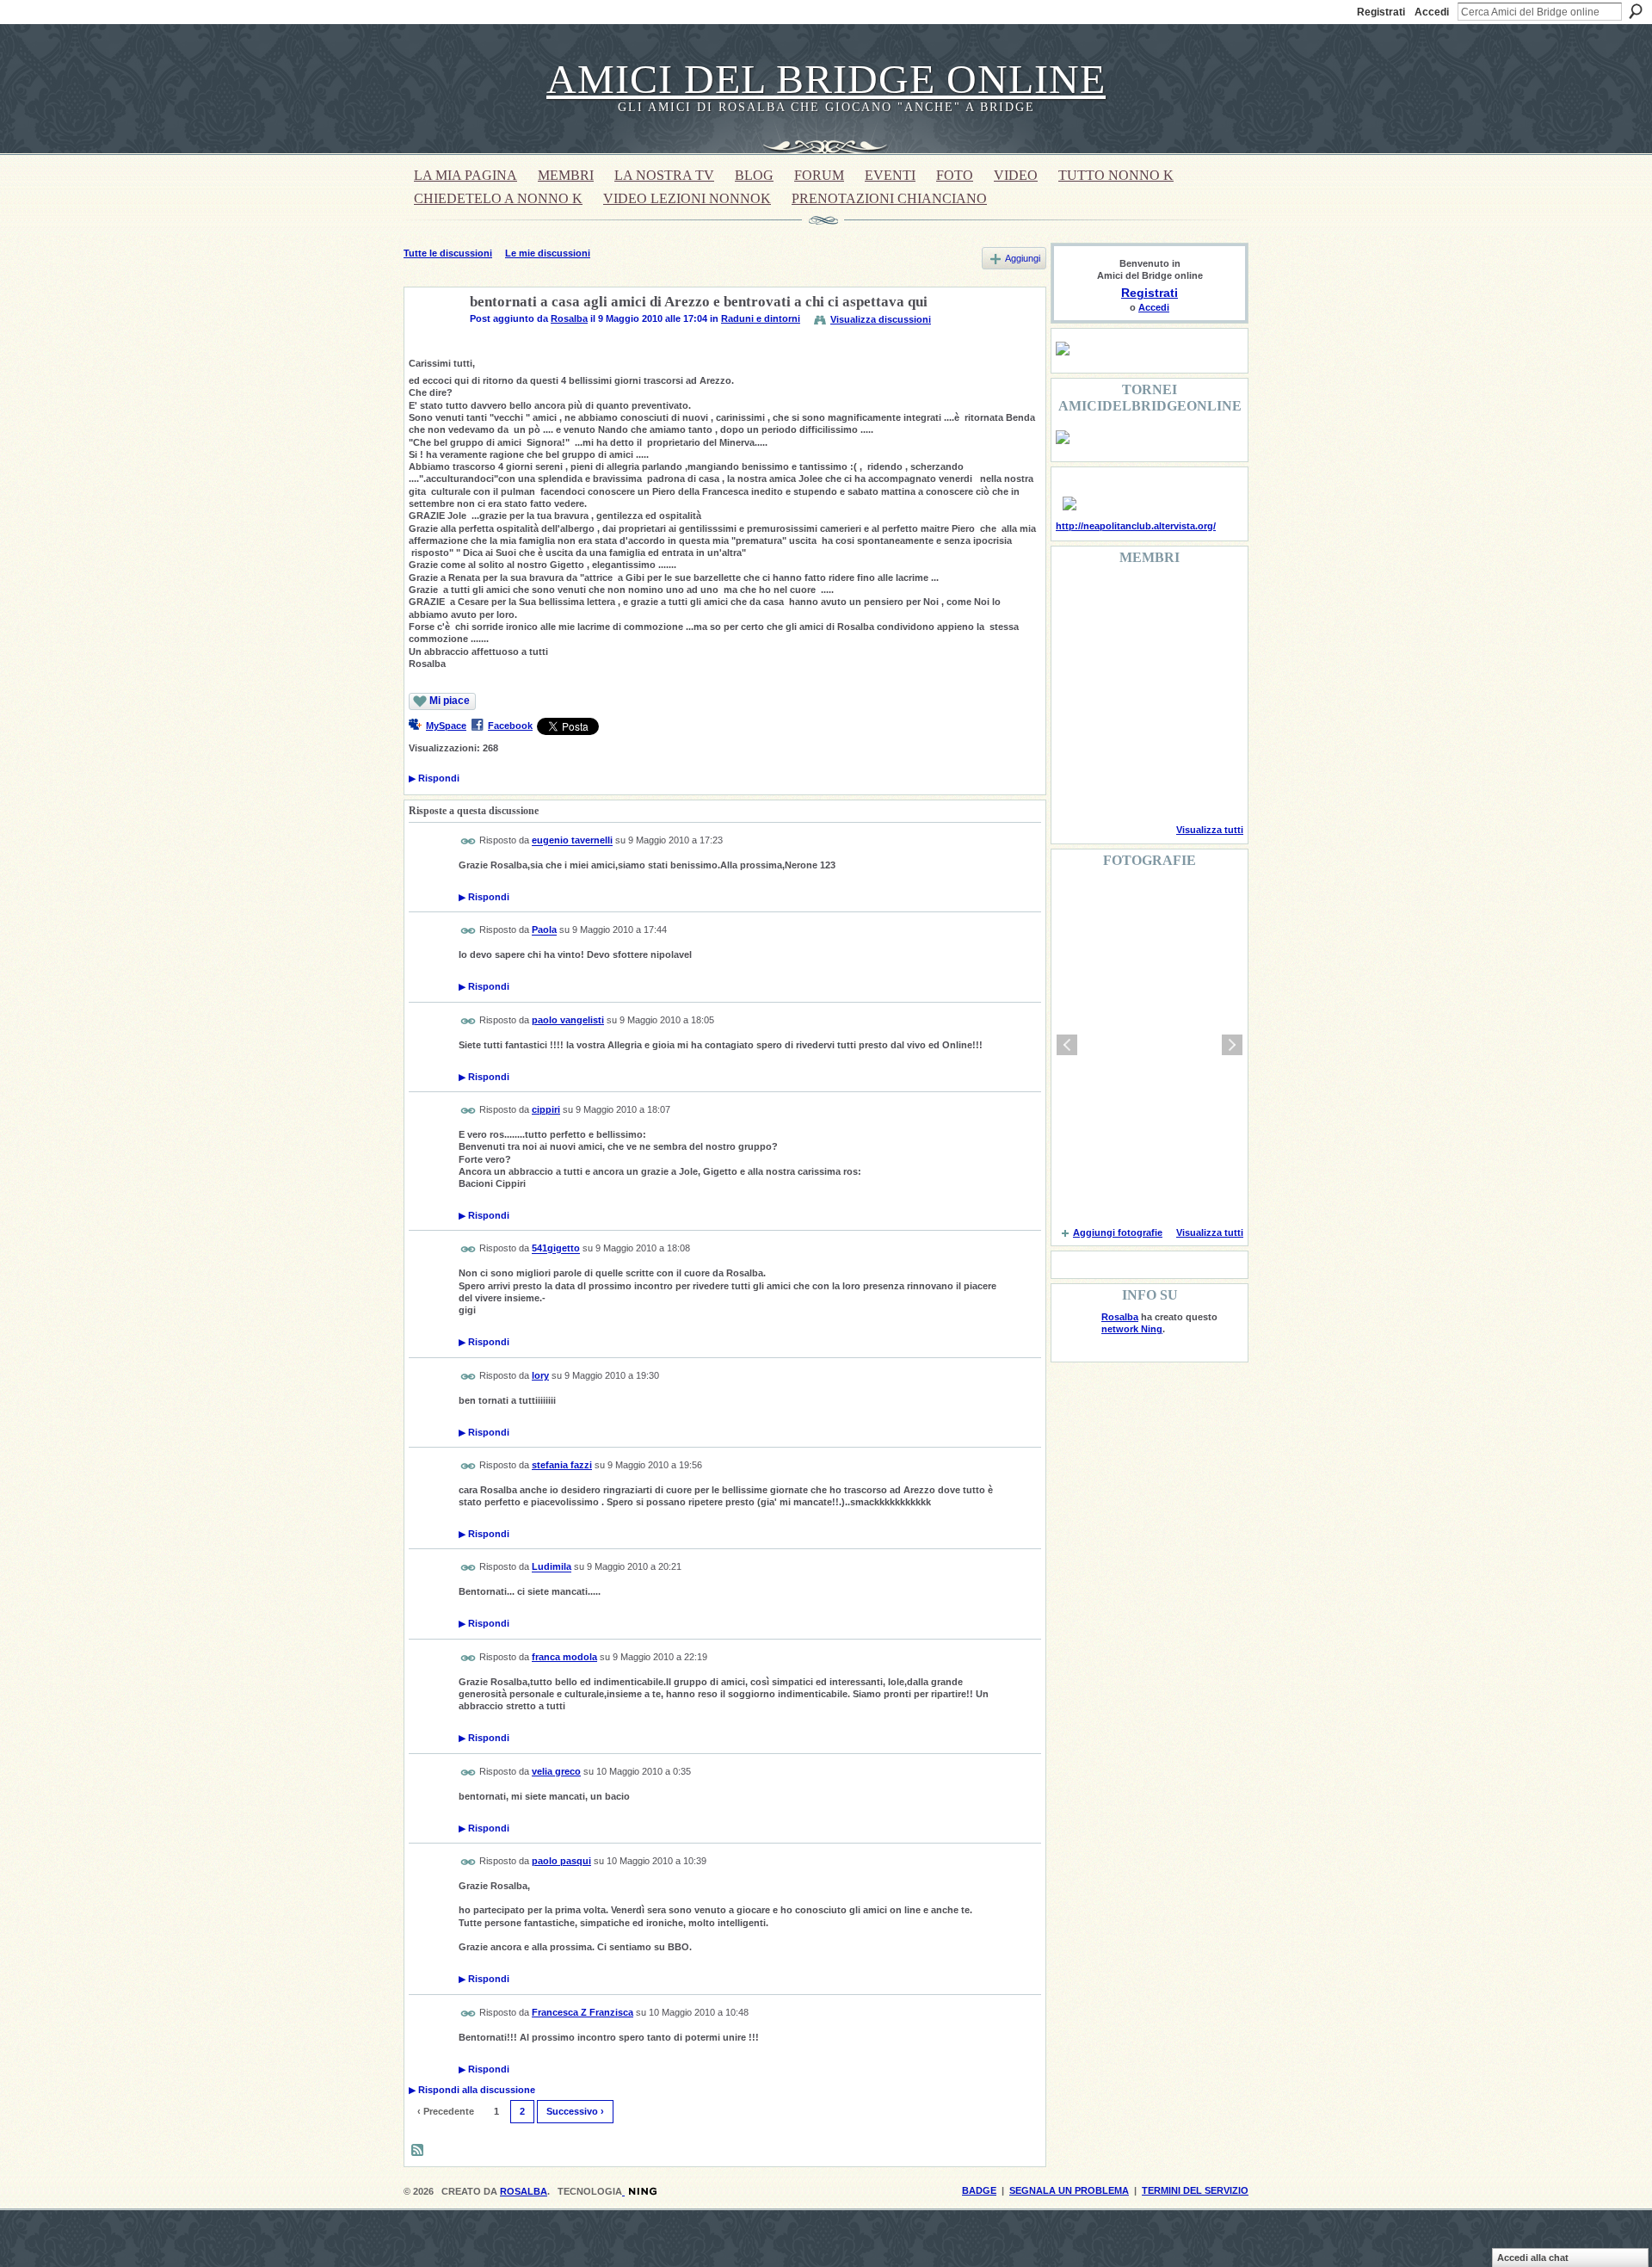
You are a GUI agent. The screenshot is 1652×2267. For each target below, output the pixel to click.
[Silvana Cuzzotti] (1208, 740)
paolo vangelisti (568, 1020)
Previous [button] (1067, 1045)
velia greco (556, 1771)
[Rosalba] (432, 343)
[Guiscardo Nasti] (1120, 647)
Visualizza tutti (1210, 830)
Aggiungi (1023, 258)
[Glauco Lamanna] (1120, 694)
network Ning (1132, 1329)
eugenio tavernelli (572, 841)
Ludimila (552, 1567)
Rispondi (434, 778)
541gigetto (556, 1249)
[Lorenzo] (1208, 787)
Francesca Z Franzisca (583, 2012)
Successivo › (575, 2111)
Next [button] (1232, 1045)
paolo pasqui (561, 1861)
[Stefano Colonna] (1076, 601)
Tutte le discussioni (448, 253)
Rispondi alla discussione (472, 2090)
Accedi (1432, 12)
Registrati (1381, 12)
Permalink (468, 841)
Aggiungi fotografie (1118, 1232)
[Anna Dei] (1208, 694)
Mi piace (450, 701)
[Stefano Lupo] (1208, 601)
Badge (979, 2190)
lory (540, 1375)
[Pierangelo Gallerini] (1164, 647)
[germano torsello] (1076, 694)
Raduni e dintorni (761, 318)
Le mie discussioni (548, 253)
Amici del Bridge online (826, 79)
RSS (418, 2151)
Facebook (510, 726)
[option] (1150, 1045)
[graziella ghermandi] (1164, 787)
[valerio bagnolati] (1164, 740)
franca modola (564, 1657)
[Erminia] (1120, 740)
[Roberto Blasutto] (1076, 787)
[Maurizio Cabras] (1208, 647)
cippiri (546, 1109)
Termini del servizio (1195, 2190)
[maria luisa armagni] (1120, 787)
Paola (544, 930)
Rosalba (569, 318)
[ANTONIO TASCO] (1164, 694)
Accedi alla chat (1533, 2258)
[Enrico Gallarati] (1164, 601)
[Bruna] (1120, 601)
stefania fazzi (562, 1465)
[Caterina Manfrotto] (1076, 740)
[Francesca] (1076, 647)
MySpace (446, 726)
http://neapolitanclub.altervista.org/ (1136, 526)
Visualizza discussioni (881, 319)
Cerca (1636, 11)
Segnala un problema (1069, 2190)
